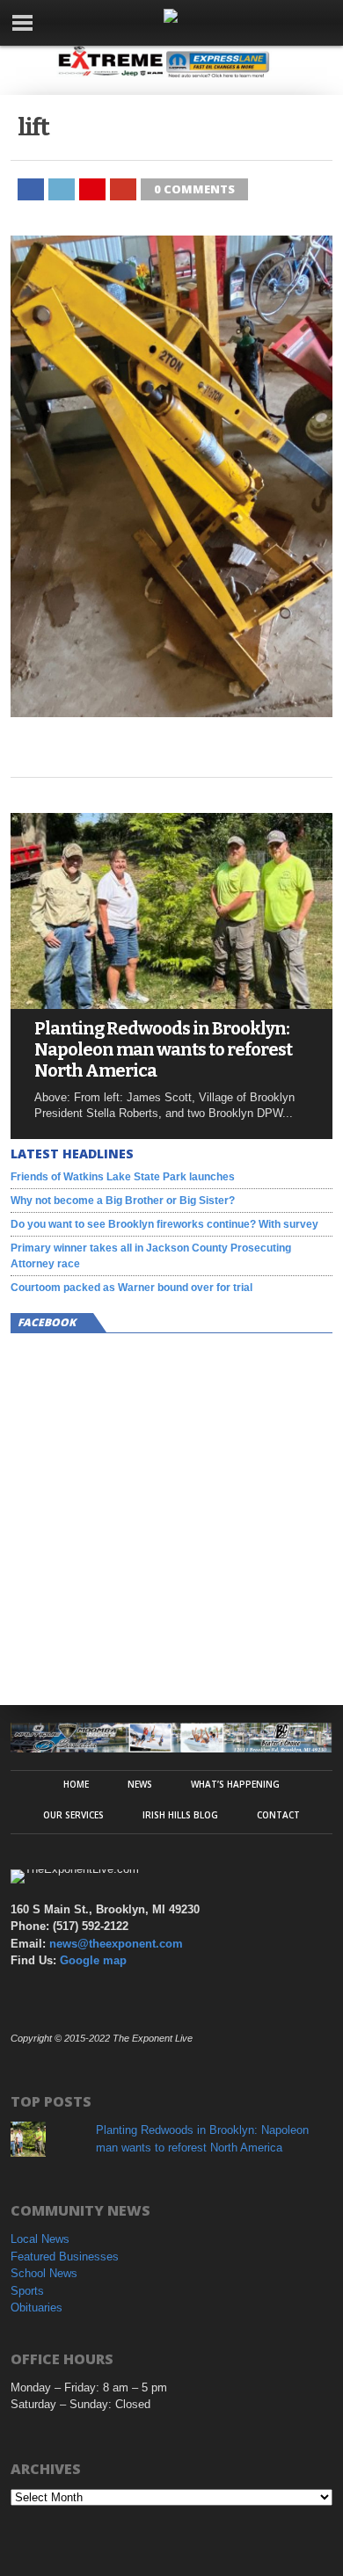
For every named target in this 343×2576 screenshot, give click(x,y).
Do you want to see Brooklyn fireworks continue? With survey (164, 1224)
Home (76, 1784)
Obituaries (36, 2308)
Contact (278, 1815)
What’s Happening (235, 1784)
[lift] (171, 712)
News (140, 1784)
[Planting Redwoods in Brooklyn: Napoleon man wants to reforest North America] (171, 1004)
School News (44, 2273)
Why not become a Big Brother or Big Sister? (123, 1201)
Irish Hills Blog (180, 1815)
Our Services (73, 1815)
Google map (93, 1960)
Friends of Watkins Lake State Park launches (123, 1177)
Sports (27, 2291)
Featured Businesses (65, 2257)
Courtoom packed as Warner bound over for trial (131, 1288)
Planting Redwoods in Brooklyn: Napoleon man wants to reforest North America (163, 1049)
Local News (40, 2239)
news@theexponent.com (116, 1944)
